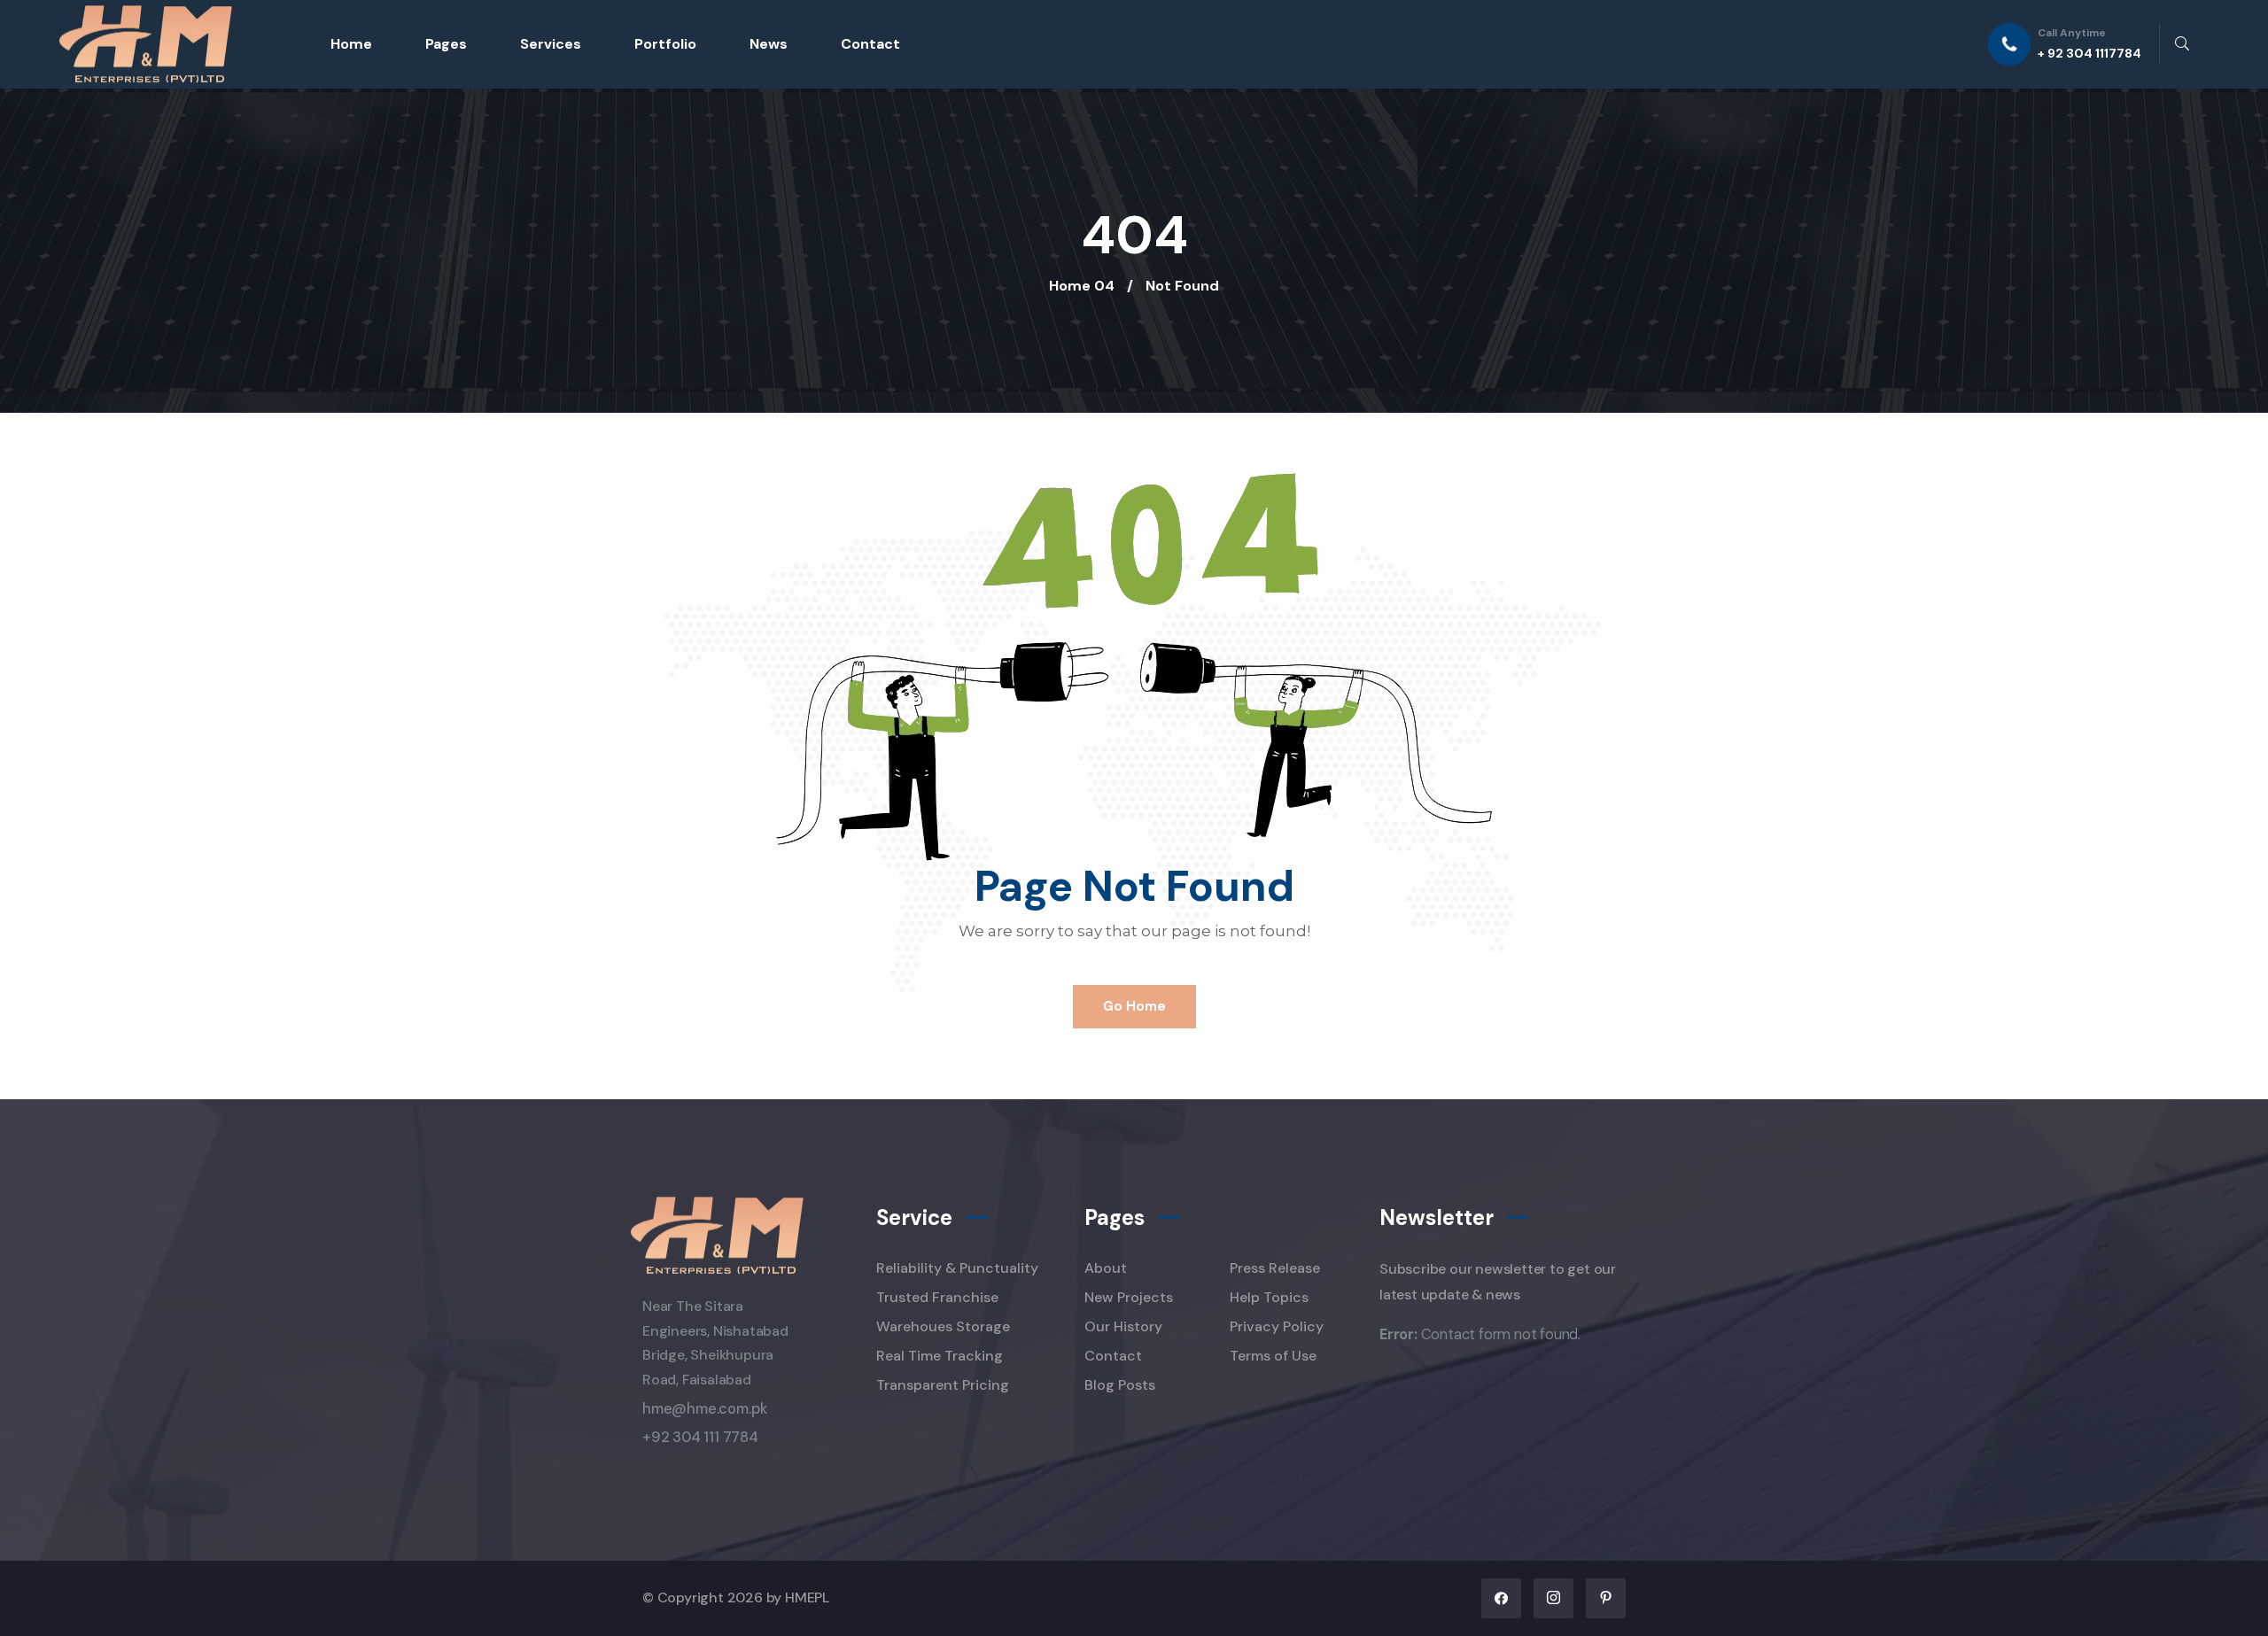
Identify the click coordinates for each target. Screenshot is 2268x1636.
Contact (870, 44)
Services (551, 44)
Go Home (1134, 1006)
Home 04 (1082, 286)
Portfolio (665, 44)
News (769, 44)
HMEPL (807, 1597)
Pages (446, 44)
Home (351, 44)
